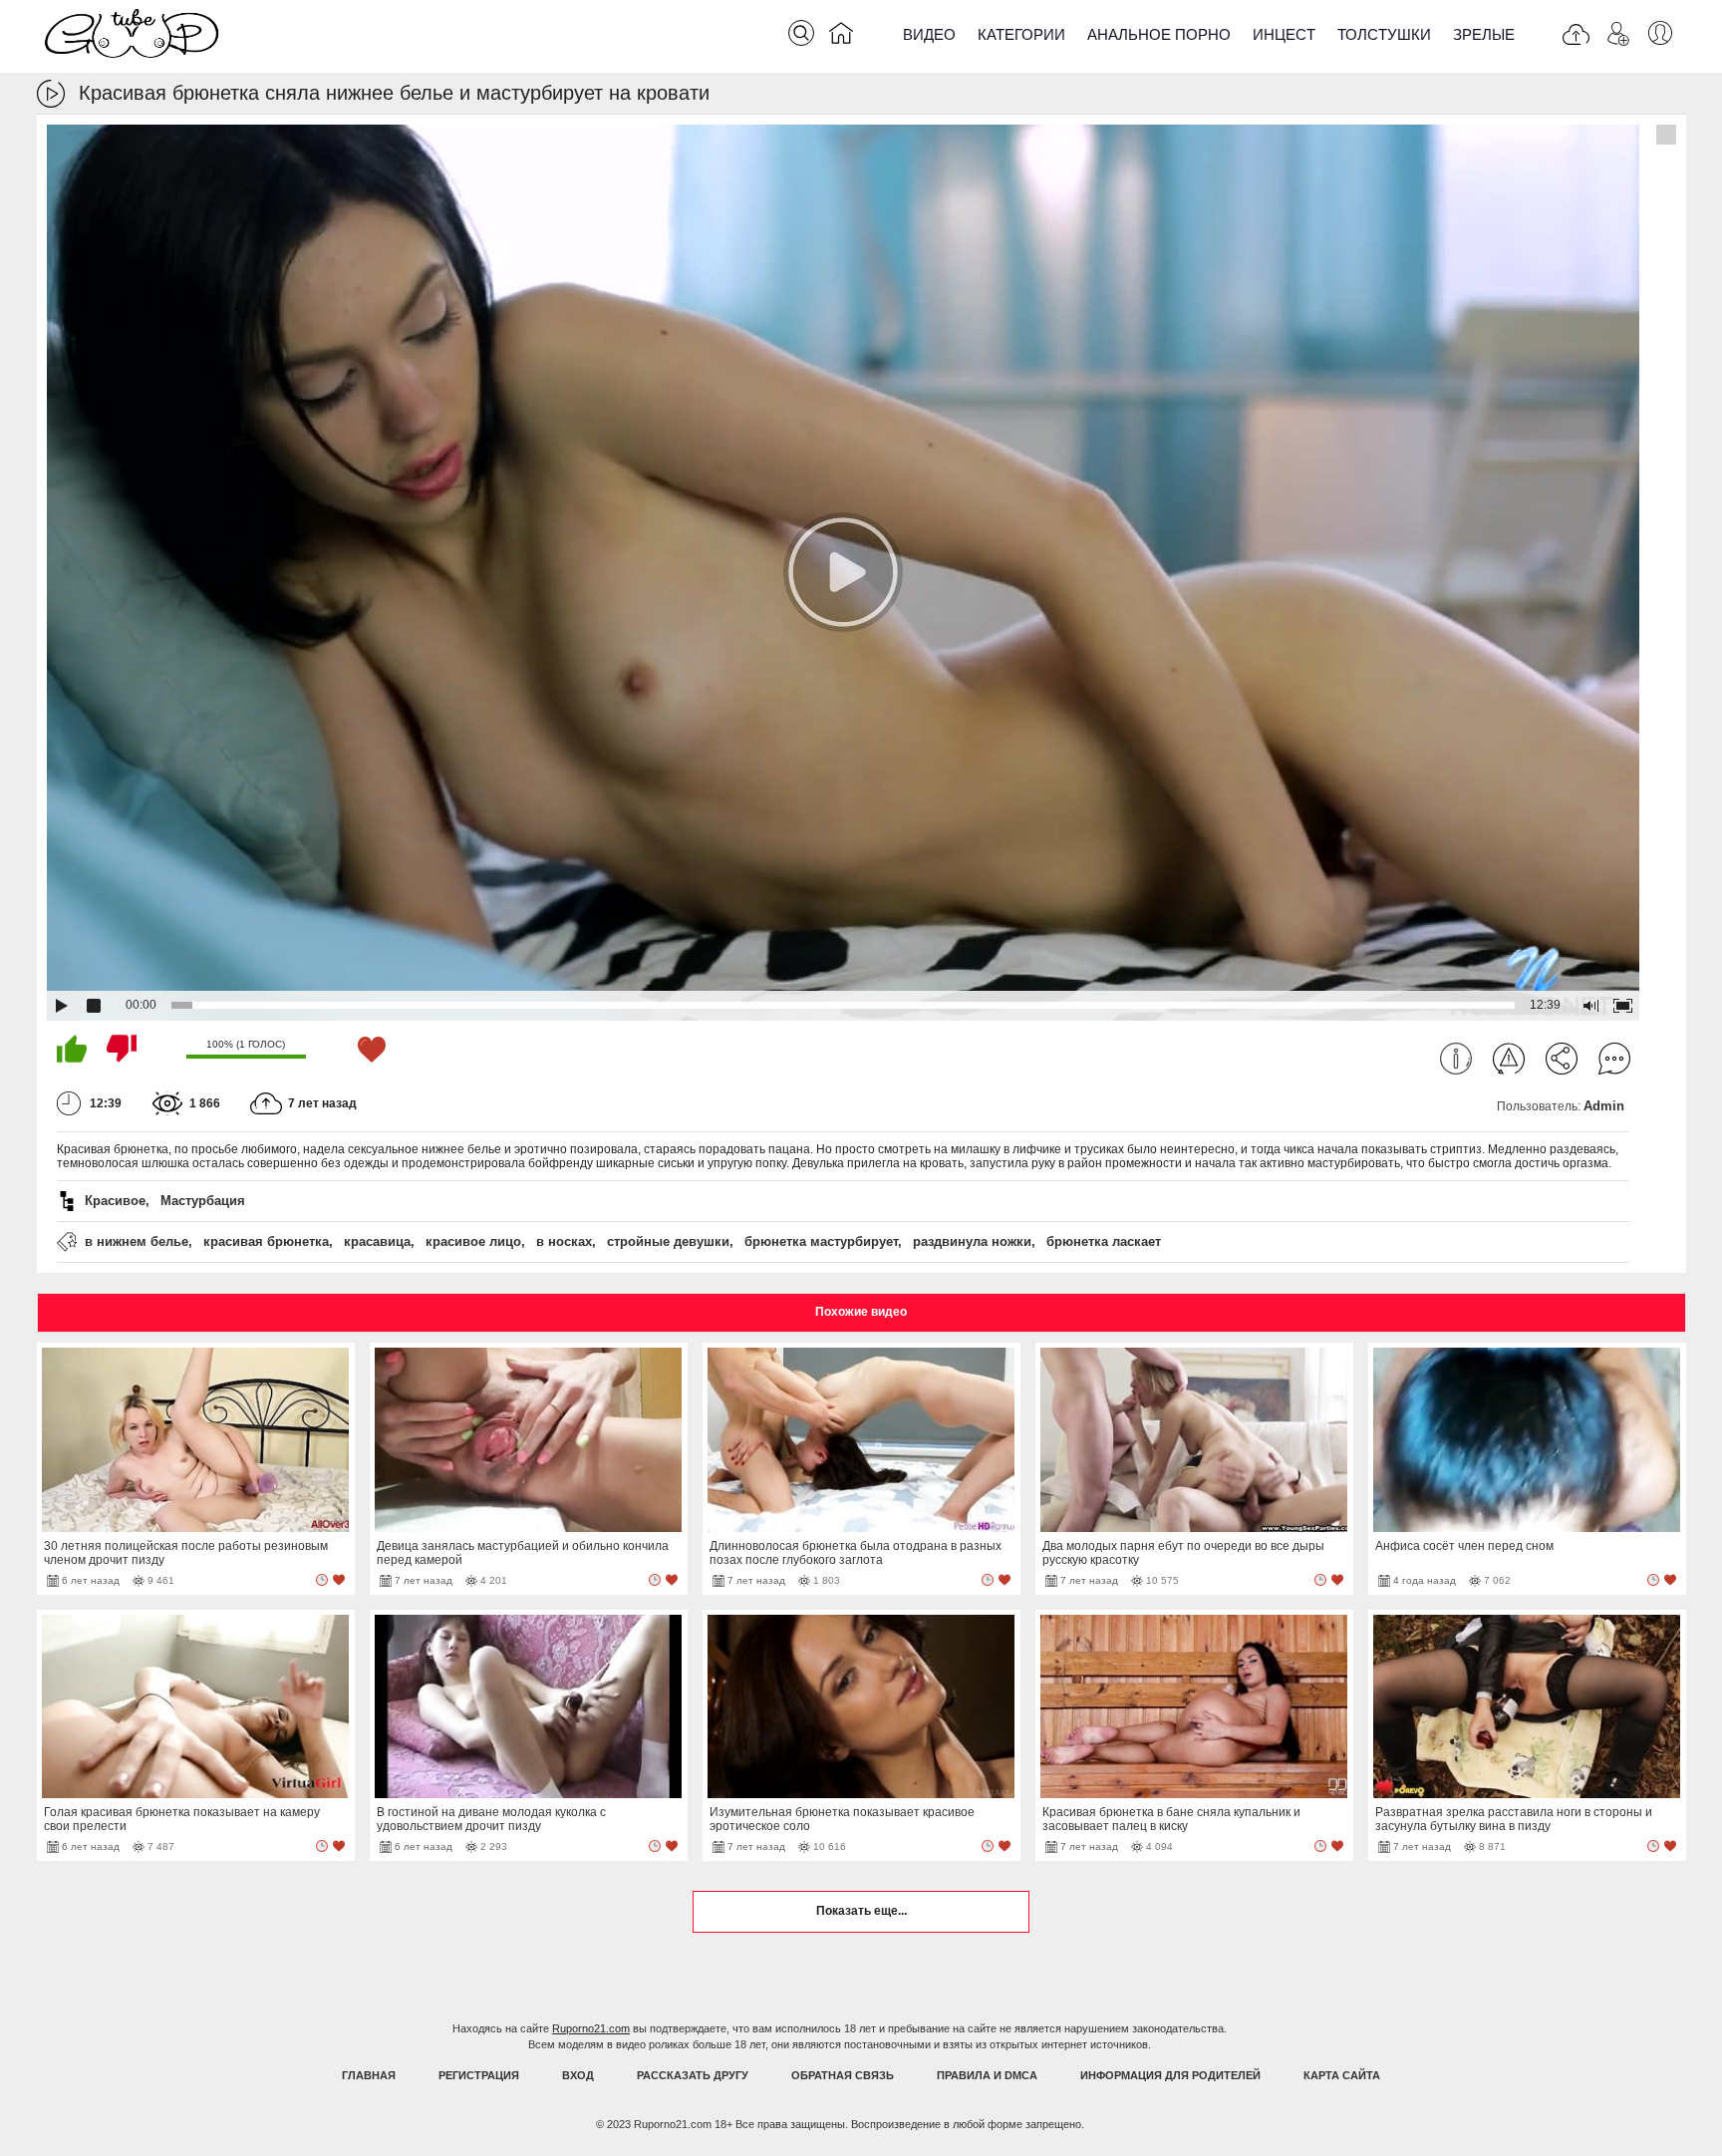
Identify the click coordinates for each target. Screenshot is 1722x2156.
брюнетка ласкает (1104, 1241)
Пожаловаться (1509, 1059)
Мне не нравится (122, 1049)
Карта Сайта (1342, 2075)
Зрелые (1484, 34)
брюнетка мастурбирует (821, 1241)
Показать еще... (861, 1911)
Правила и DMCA (987, 2075)
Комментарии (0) (1614, 1059)
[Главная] (841, 37)
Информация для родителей (1170, 2075)
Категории (1021, 34)
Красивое (115, 1201)
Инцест (1284, 34)
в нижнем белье (137, 1241)
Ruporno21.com (591, 2028)
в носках (564, 1241)
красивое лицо (473, 1241)
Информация (1456, 1059)
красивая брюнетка (266, 1241)
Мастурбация (203, 1201)
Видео (929, 34)
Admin (1604, 1106)
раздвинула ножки (972, 1241)
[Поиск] (801, 33)
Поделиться (1562, 1059)
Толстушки (1384, 34)
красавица (377, 1241)
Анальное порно (1159, 34)
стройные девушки (668, 1241)
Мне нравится (72, 1049)
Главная (369, 2075)
